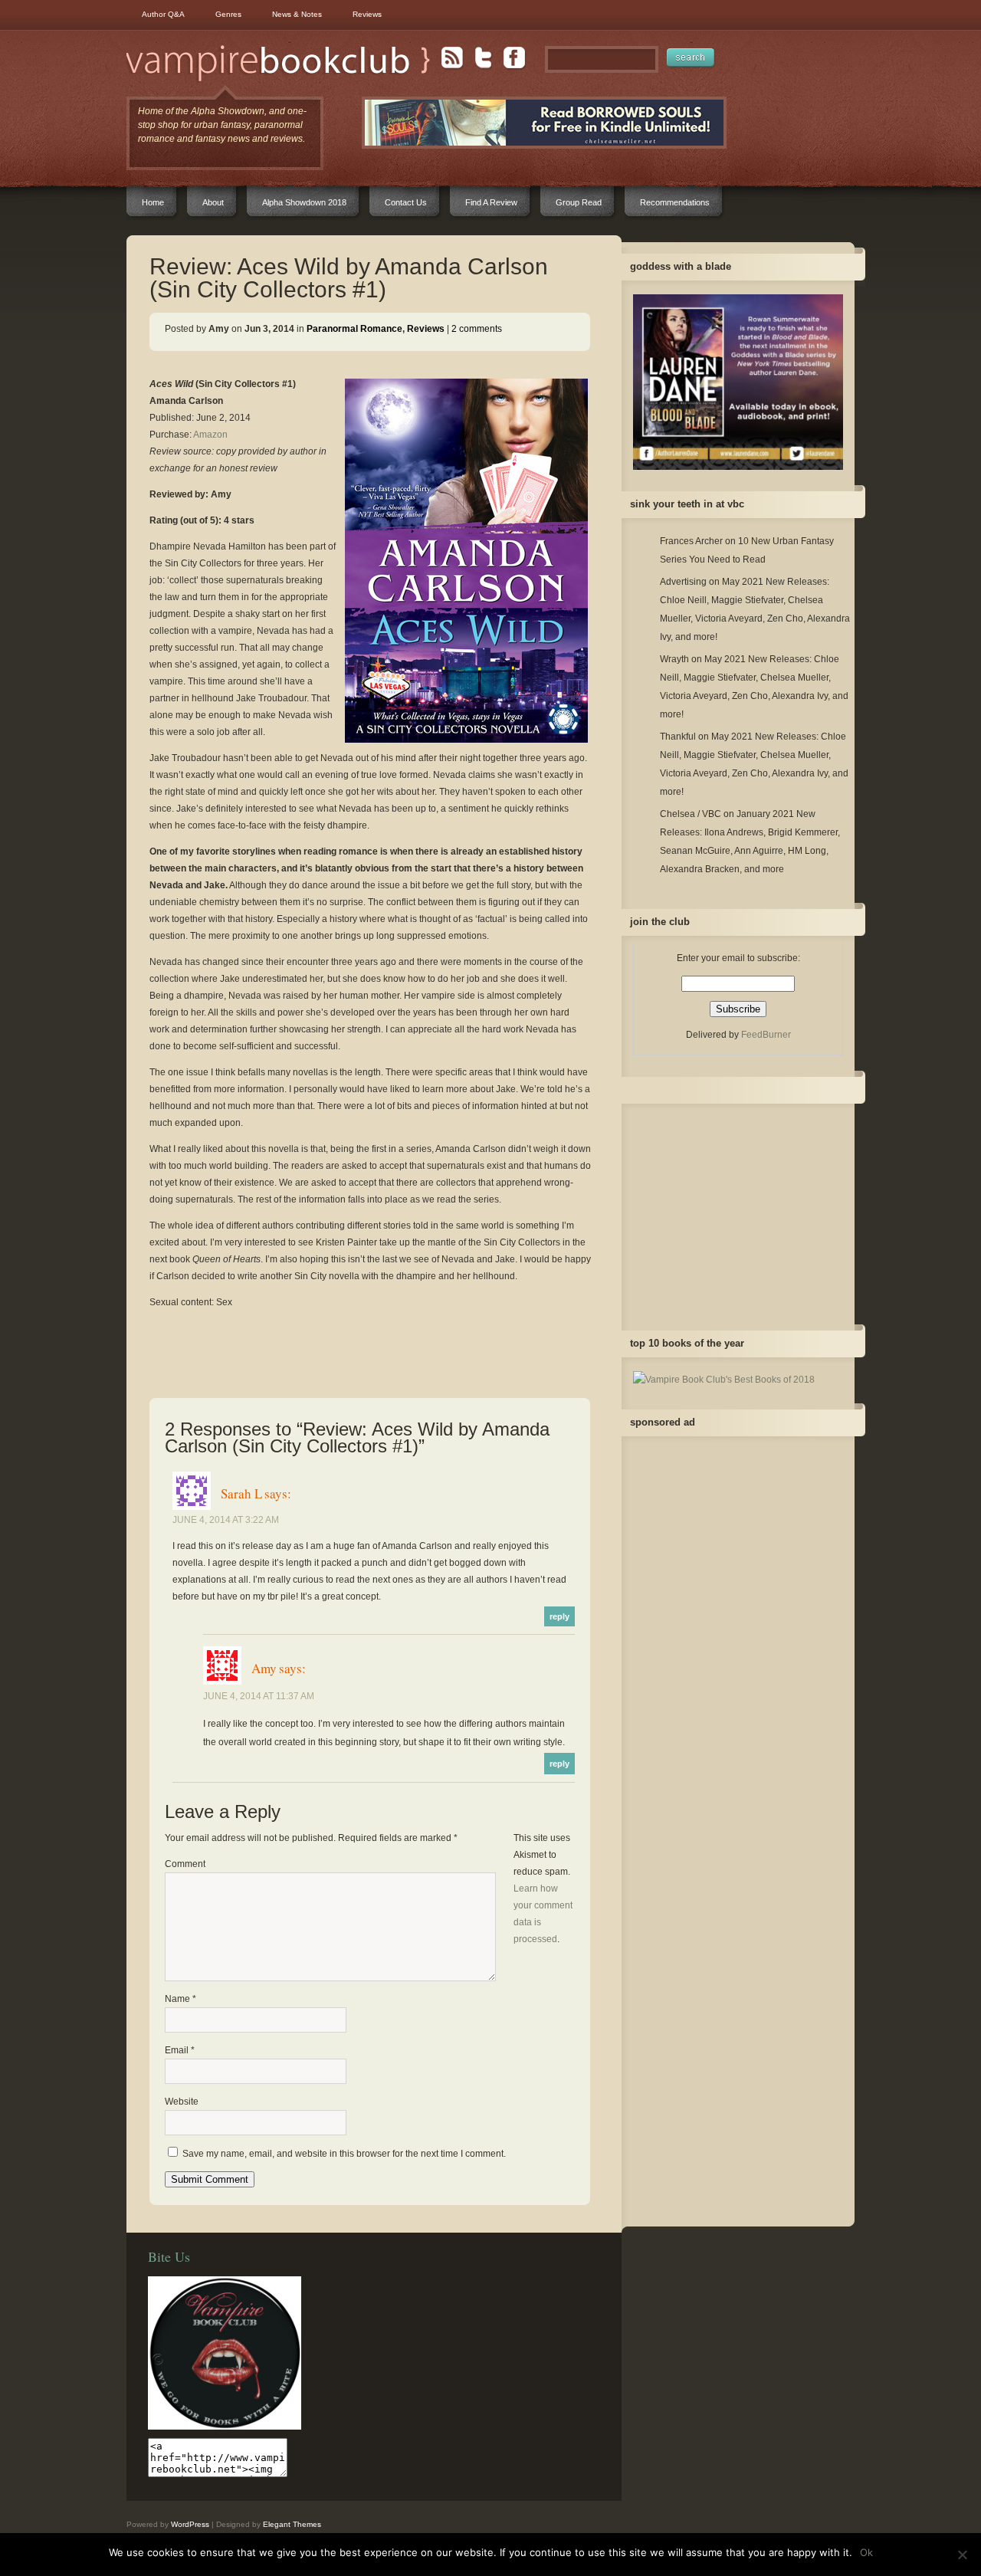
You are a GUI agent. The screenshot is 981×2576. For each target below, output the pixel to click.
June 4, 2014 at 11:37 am (259, 1696)
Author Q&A (163, 14)
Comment (185, 1864)
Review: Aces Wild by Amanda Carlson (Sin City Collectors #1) (349, 278)
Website (182, 2102)
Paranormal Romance (354, 329)
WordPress (190, 2524)
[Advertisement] (370, 1343)
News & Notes (297, 14)
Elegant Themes (292, 2524)
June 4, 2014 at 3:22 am (226, 1520)
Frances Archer (691, 541)
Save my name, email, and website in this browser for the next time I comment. (344, 2154)
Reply (559, 1616)
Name (180, 1999)
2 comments (477, 329)
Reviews (367, 14)
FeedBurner (766, 1035)
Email (180, 2050)
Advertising (683, 582)
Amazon (210, 435)
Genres (228, 14)
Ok (866, 2552)
